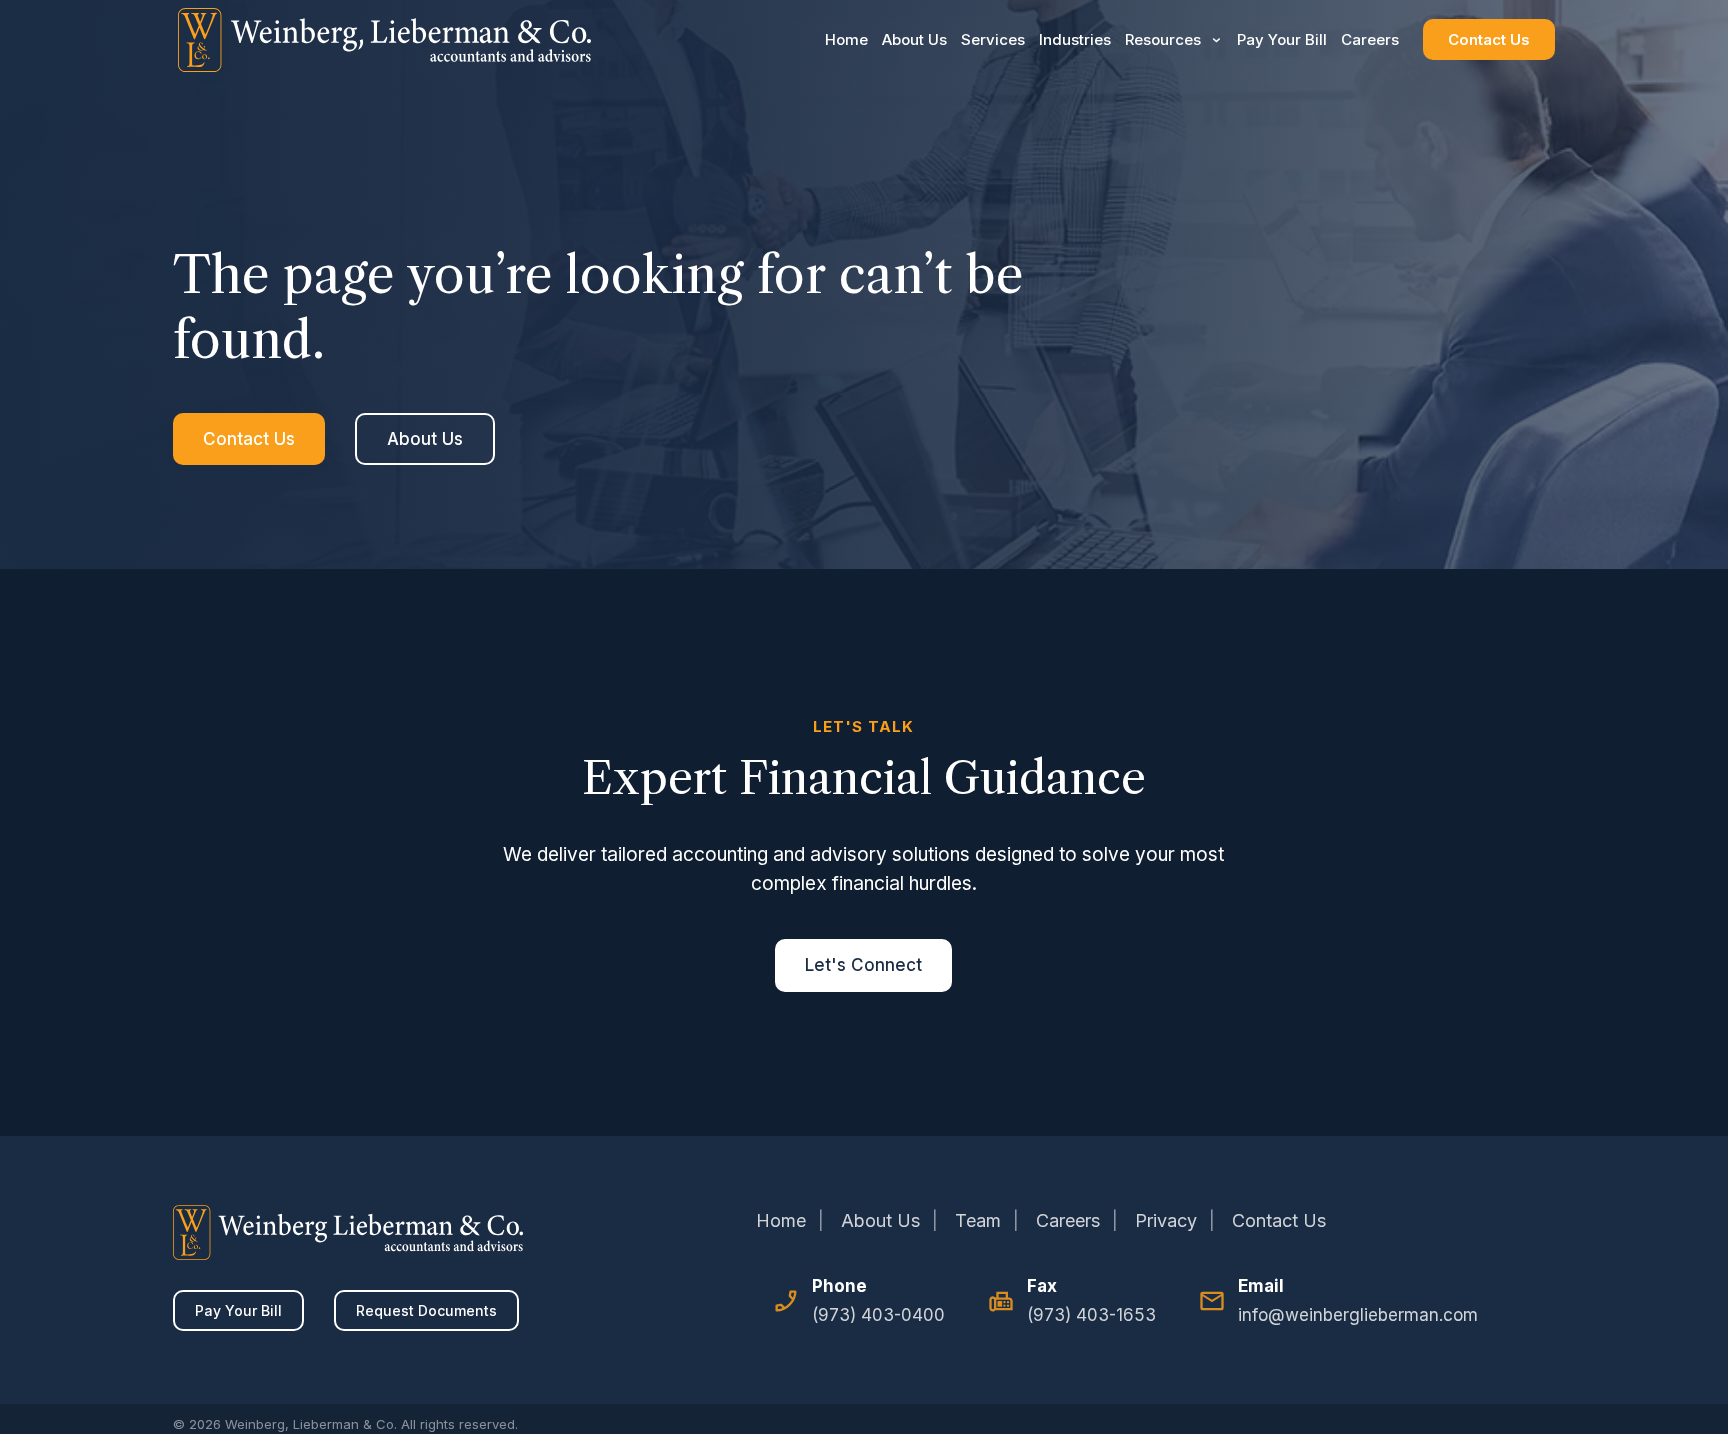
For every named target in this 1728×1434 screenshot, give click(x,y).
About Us (914, 39)
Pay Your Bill (1282, 39)
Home (846, 39)
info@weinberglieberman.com (1358, 1315)
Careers (1370, 39)
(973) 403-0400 (878, 1315)
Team (978, 1220)
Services (993, 39)
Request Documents (426, 1310)
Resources (1163, 39)
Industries (1075, 39)
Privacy (1166, 1220)
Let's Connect (863, 965)
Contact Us (1489, 39)
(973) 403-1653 (1091, 1315)
